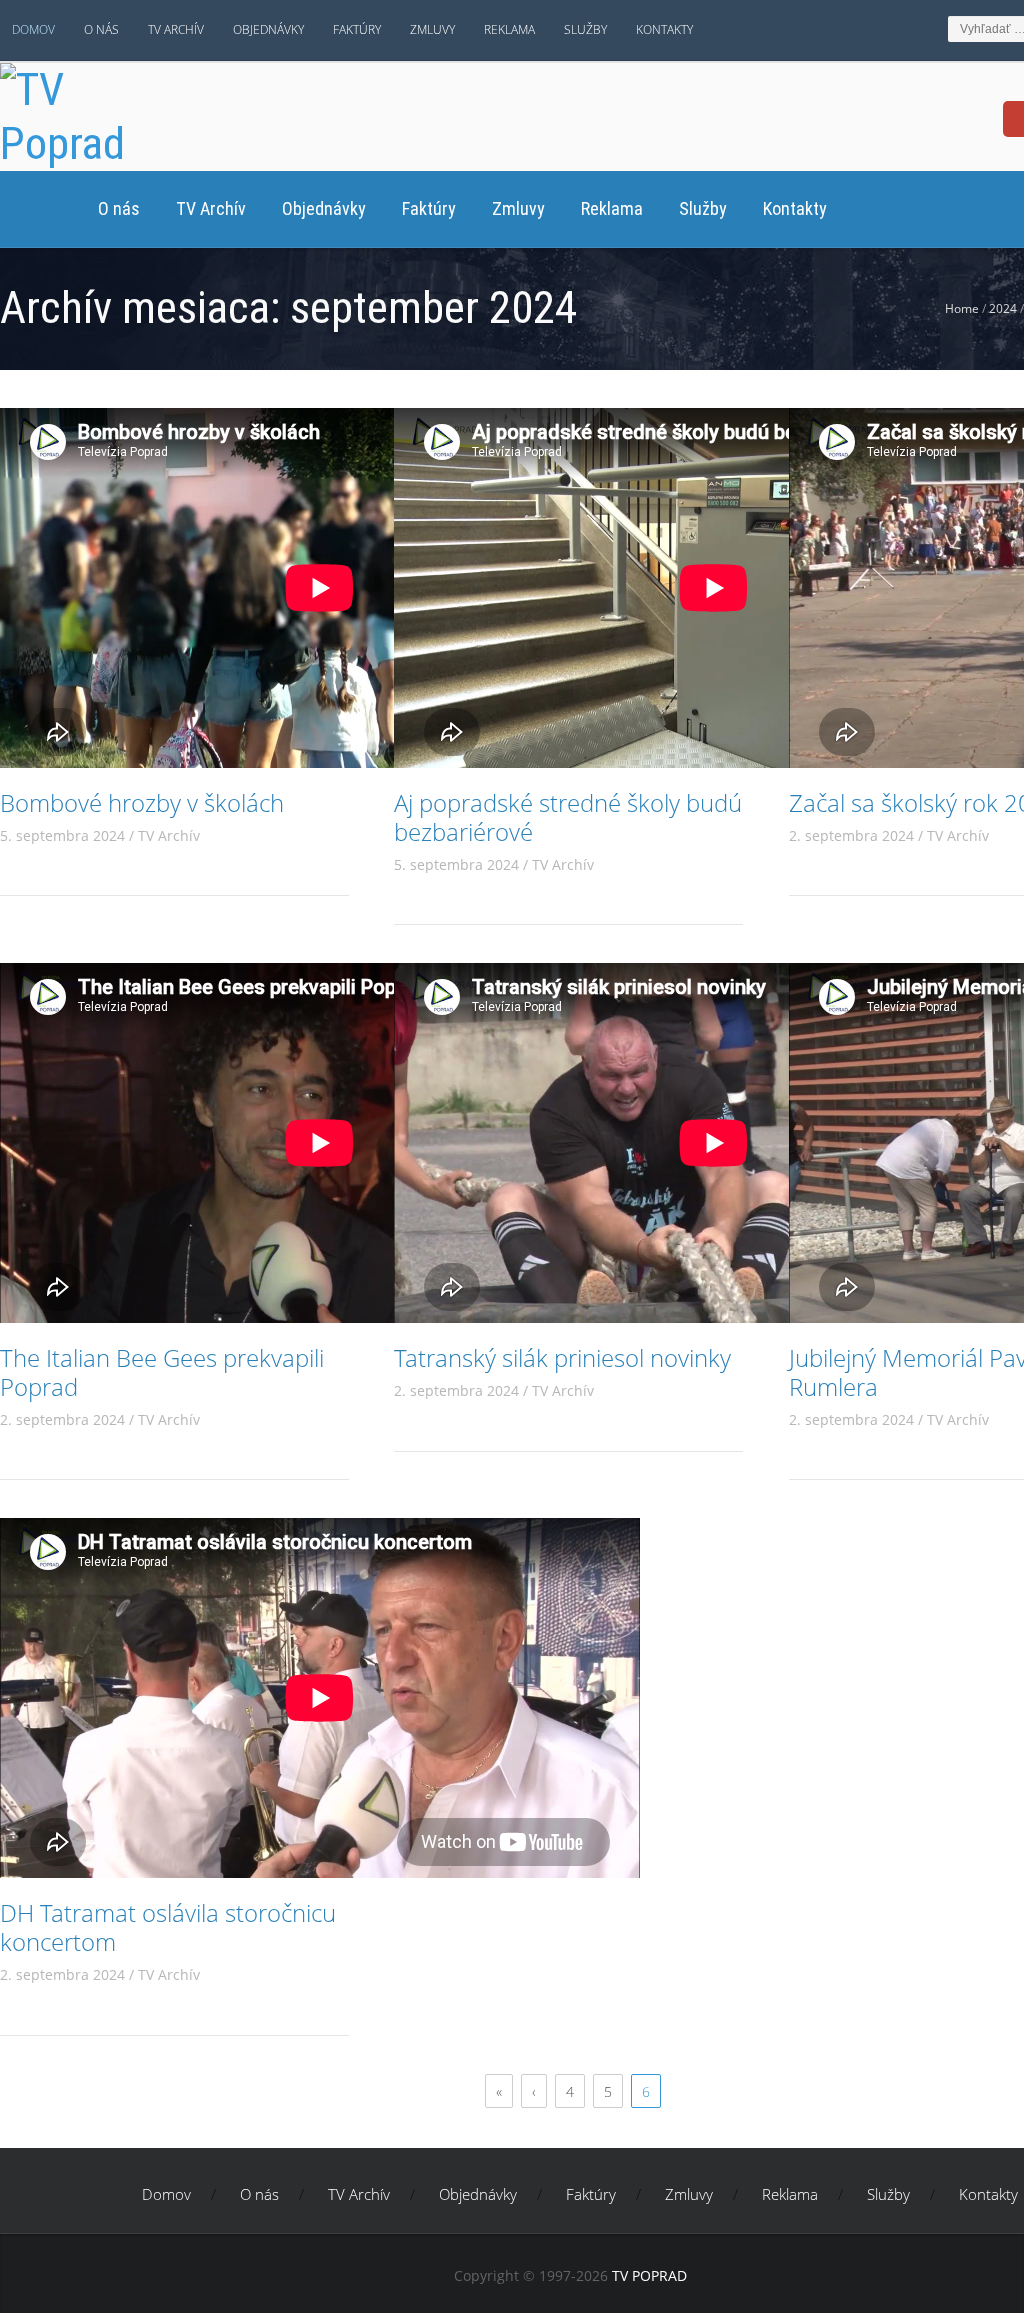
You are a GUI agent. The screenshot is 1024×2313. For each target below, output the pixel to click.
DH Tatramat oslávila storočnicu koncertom (168, 1927)
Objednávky (268, 29)
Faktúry (357, 29)
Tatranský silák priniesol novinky (562, 1357)
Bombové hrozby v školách (142, 802)
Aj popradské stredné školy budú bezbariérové (568, 817)
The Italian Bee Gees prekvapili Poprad (162, 1372)
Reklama (509, 29)
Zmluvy (432, 29)
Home (962, 308)
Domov (33, 29)
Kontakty (664, 29)
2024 (1003, 308)
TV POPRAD (649, 2275)
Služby (585, 29)
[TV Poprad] (88, 113)
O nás (101, 29)
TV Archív (176, 29)
